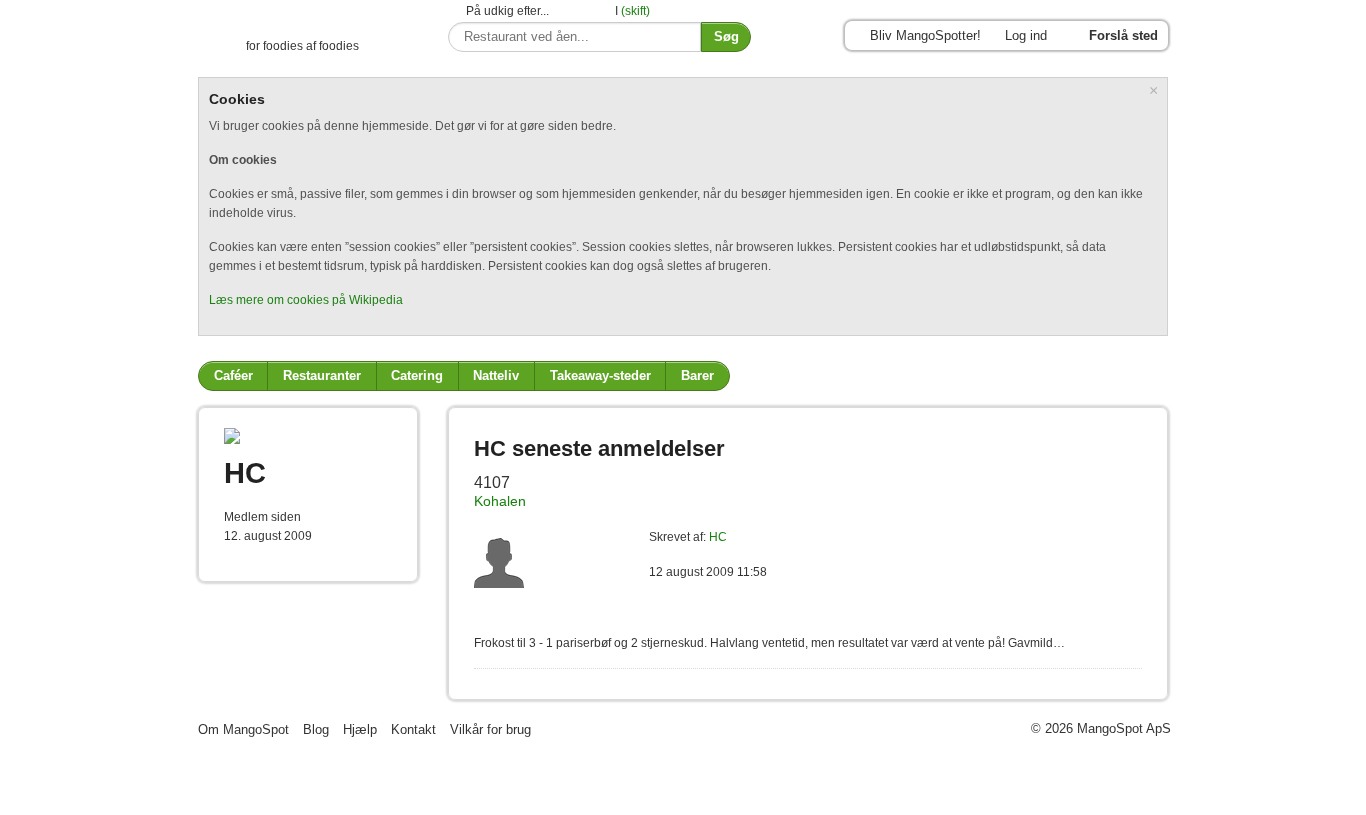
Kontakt (413, 729)
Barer (697, 375)
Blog (316, 729)
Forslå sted (1123, 35)
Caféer (233, 375)
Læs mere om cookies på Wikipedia (306, 300)
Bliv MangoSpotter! (925, 35)
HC (718, 537)
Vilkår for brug (490, 729)
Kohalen (500, 501)
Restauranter (322, 375)
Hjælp (360, 729)
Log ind (1026, 35)
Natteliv (496, 375)
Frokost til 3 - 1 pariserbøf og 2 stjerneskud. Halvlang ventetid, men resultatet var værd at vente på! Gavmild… (769, 643)
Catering (417, 375)
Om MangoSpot (243, 729)
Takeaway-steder (600, 375)
